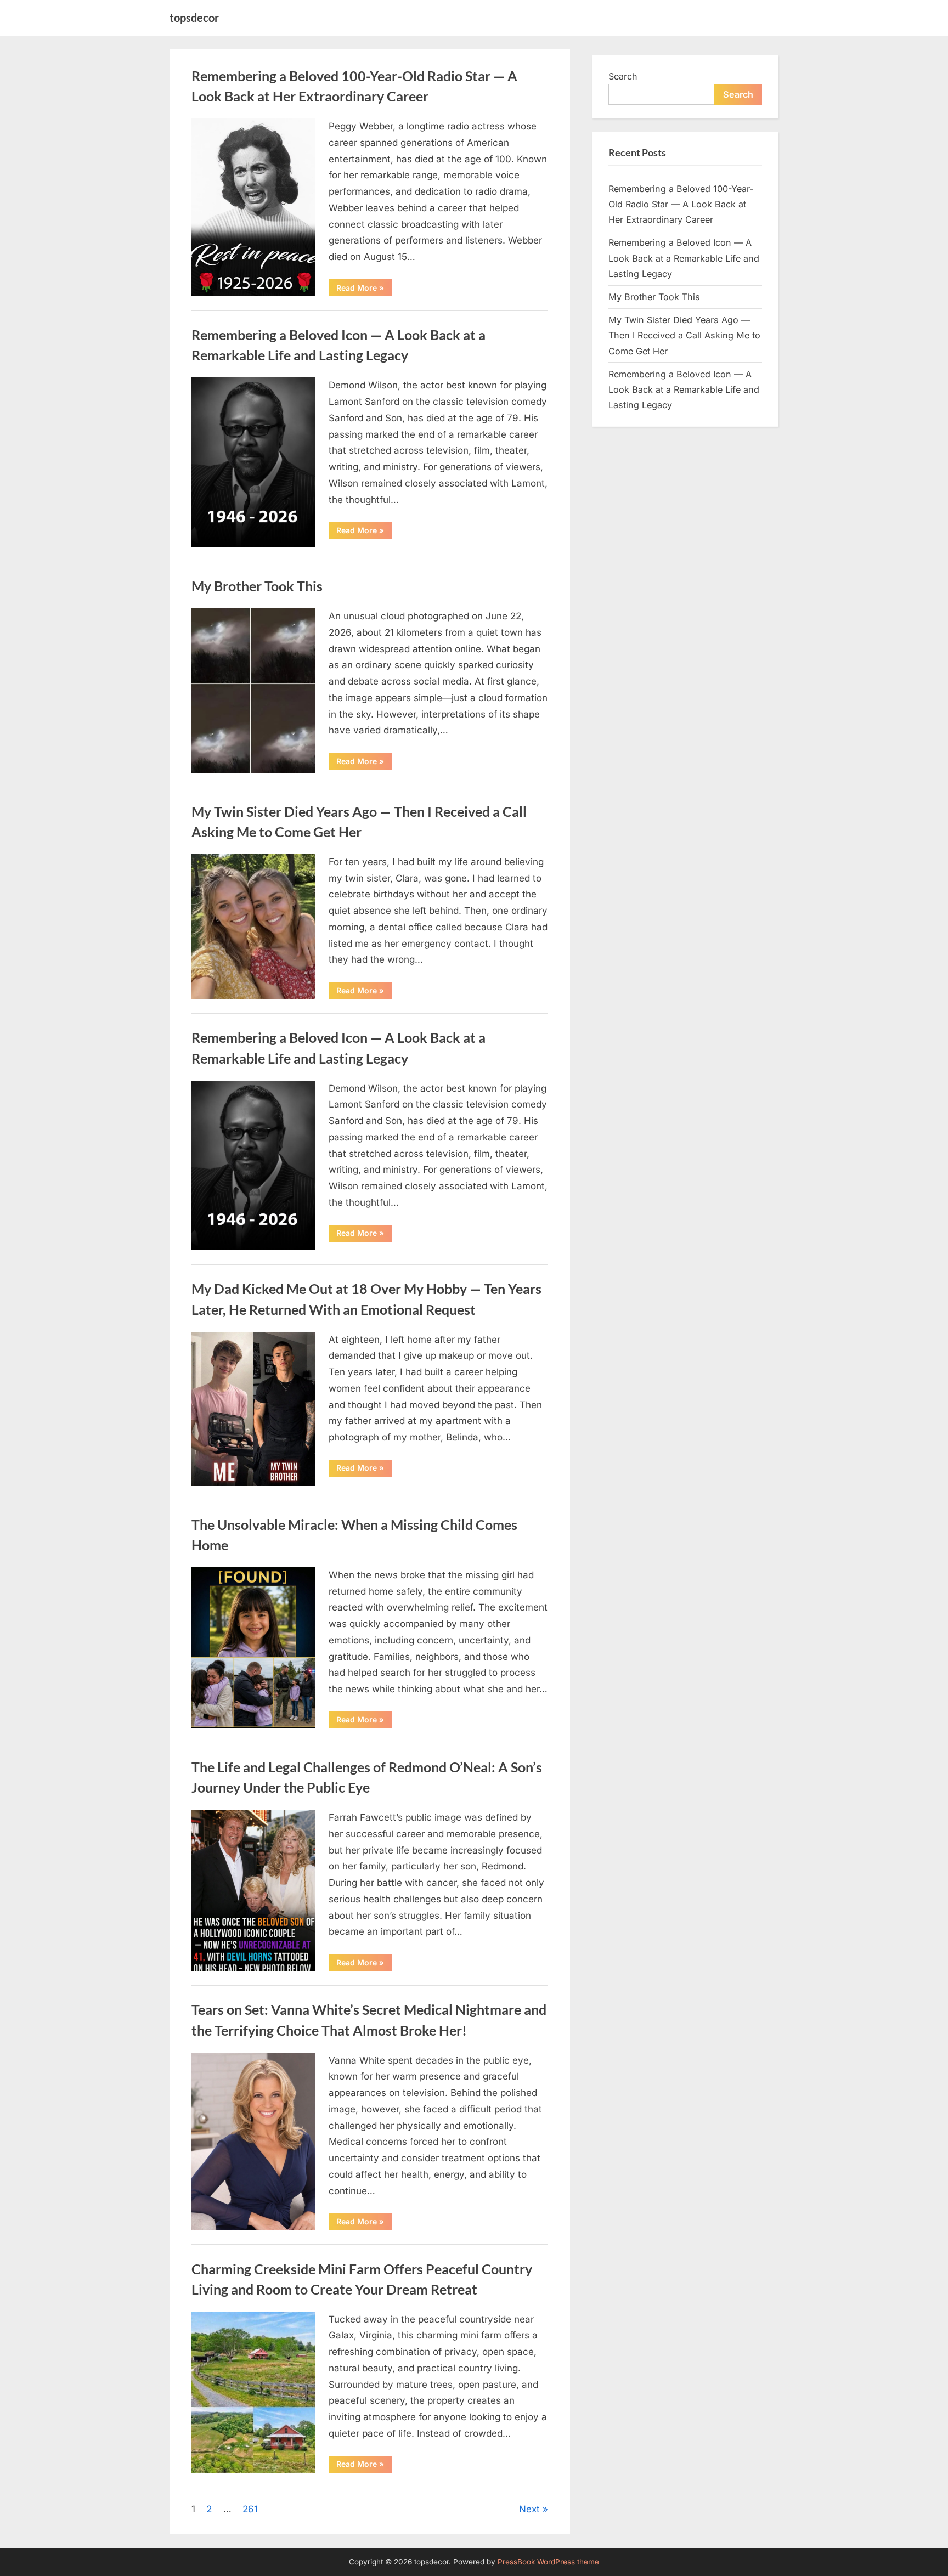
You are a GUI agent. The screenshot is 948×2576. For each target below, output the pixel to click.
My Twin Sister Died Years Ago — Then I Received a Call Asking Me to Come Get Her (684, 335)
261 (250, 2509)
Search (623, 76)
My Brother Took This (257, 586)
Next (529, 2509)
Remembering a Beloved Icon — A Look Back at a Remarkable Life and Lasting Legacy (684, 258)
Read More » (364, 289)
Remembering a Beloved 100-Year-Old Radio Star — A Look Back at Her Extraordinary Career (681, 204)
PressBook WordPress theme (548, 2562)
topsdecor (194, 18)
